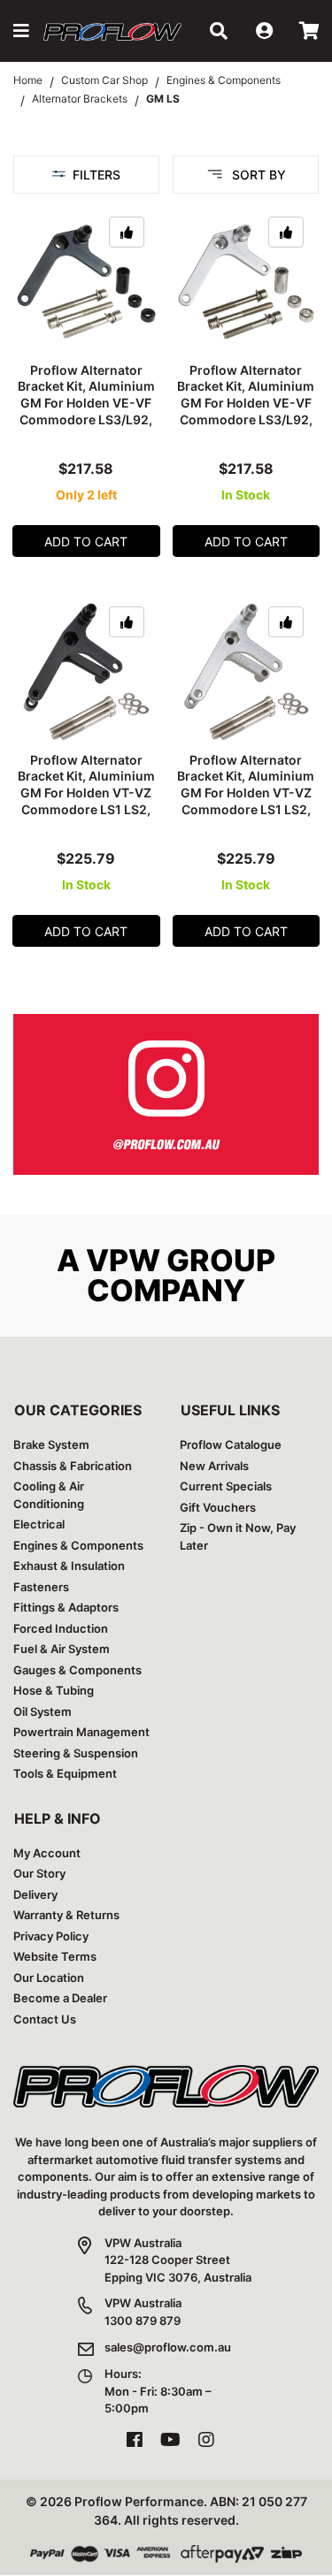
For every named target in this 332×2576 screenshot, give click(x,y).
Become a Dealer (60, 1998)
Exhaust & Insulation (69, 1566)
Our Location (49, 1978)
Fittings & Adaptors (66, 1607)
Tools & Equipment (65, 1773)
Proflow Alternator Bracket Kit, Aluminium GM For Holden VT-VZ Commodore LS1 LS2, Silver (246, 793)
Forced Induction (61, 1628)
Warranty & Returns (66, 1915)
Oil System (42, 1711)
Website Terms (55, 1956)
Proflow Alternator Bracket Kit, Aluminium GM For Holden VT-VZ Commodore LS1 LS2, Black (86, 793)
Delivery (35, 1894)
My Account (47, 1853)
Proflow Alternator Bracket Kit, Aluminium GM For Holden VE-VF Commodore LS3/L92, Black (86, 404)
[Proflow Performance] (112, 31)
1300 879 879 (143, 2321)
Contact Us (45, 2019)
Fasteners (41, 1587)
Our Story (39, 1873)
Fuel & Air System (62, 1649)
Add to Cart (86, 541)
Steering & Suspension (76, 1753)
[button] (21, 31)
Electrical (39, 1524)
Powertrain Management (81, 1732)
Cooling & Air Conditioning (49, 1495)
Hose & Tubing (54, 1690)
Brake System (51, 1444)
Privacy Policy (51, 1936)
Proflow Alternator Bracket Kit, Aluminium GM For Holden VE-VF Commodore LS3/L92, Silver (246, 404)
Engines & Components (78, 1545)
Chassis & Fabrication (73, 1466)
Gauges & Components (77, 1670)
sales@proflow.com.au (168, 2347)
